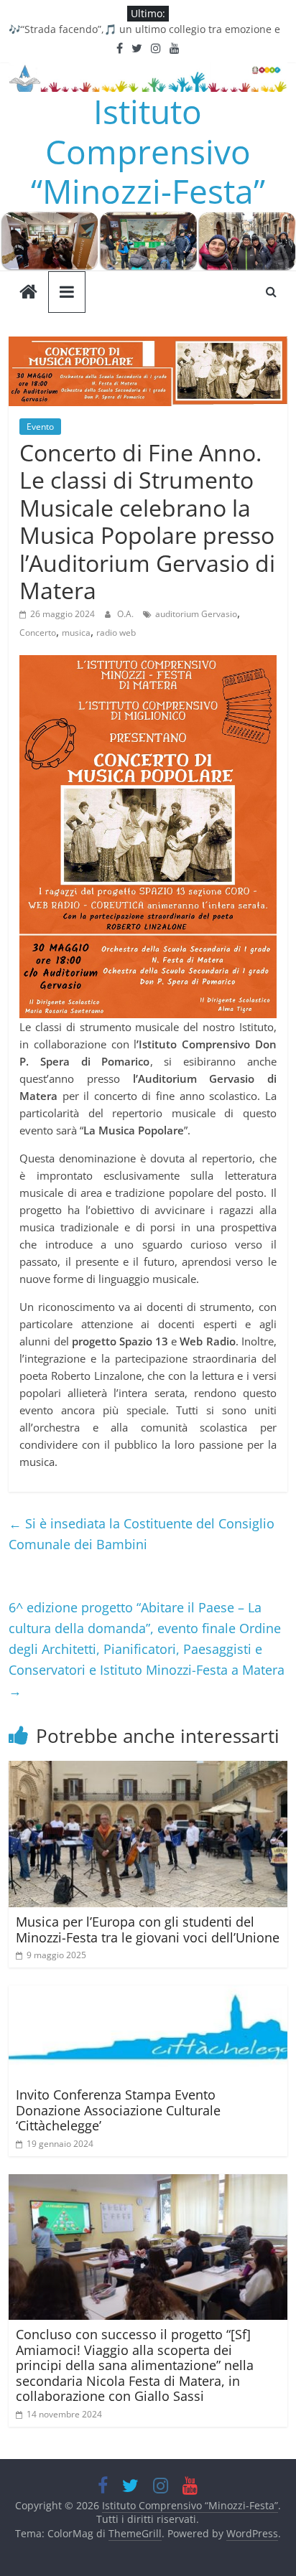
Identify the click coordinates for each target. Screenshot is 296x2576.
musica (76, 633)
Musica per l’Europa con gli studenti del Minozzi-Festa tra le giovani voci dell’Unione (148, 1929)
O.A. (126, 614)
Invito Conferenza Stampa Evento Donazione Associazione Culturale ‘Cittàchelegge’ (118, 2110)
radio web (116, 633)
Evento (40, 427)
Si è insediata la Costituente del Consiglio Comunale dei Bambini (142, 1534)
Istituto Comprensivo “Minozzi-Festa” (148, 151)
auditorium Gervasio (196, 614)
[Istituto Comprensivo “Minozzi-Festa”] (148, 220)
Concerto (38, 633)
